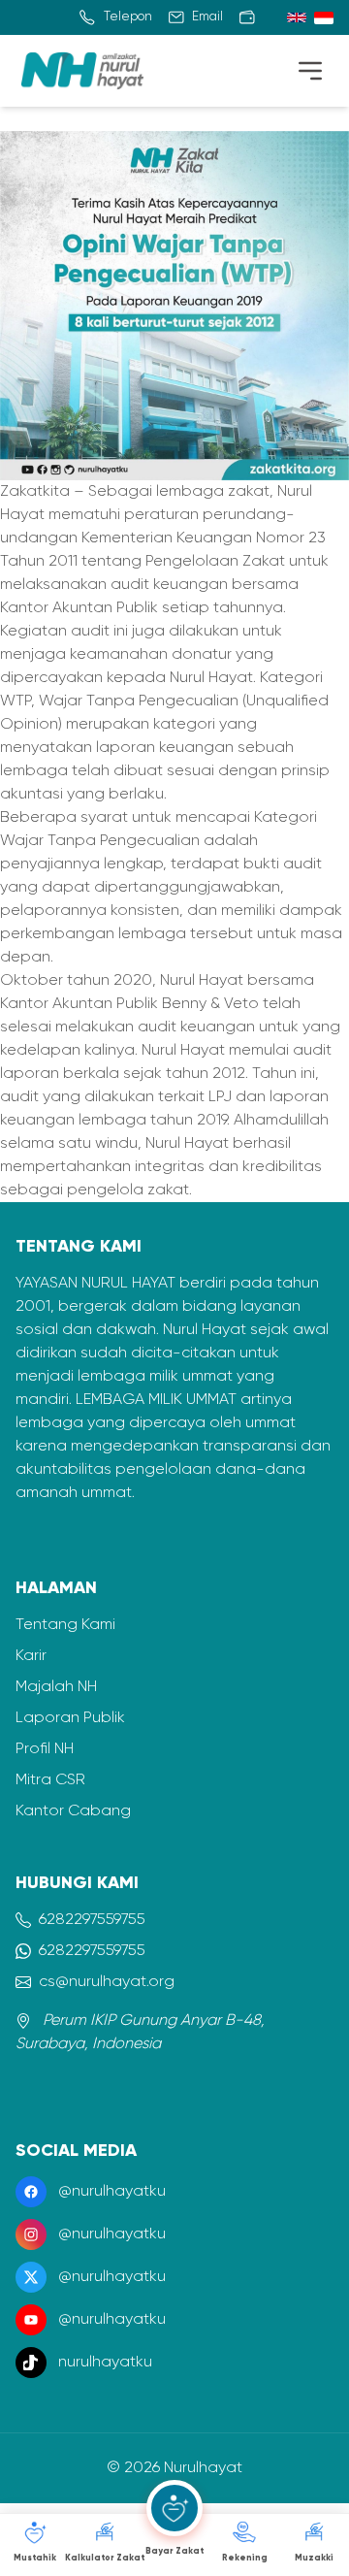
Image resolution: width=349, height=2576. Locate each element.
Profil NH (45, 1749)
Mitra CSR (50, 1780)
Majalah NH (56, 1687)
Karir (31, 1656)
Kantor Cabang (73, 1811)
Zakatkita (37, 492)
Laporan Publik (70, 1718)
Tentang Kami (65, 1625)
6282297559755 (92, 1920)
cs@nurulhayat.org (107, 1982)
